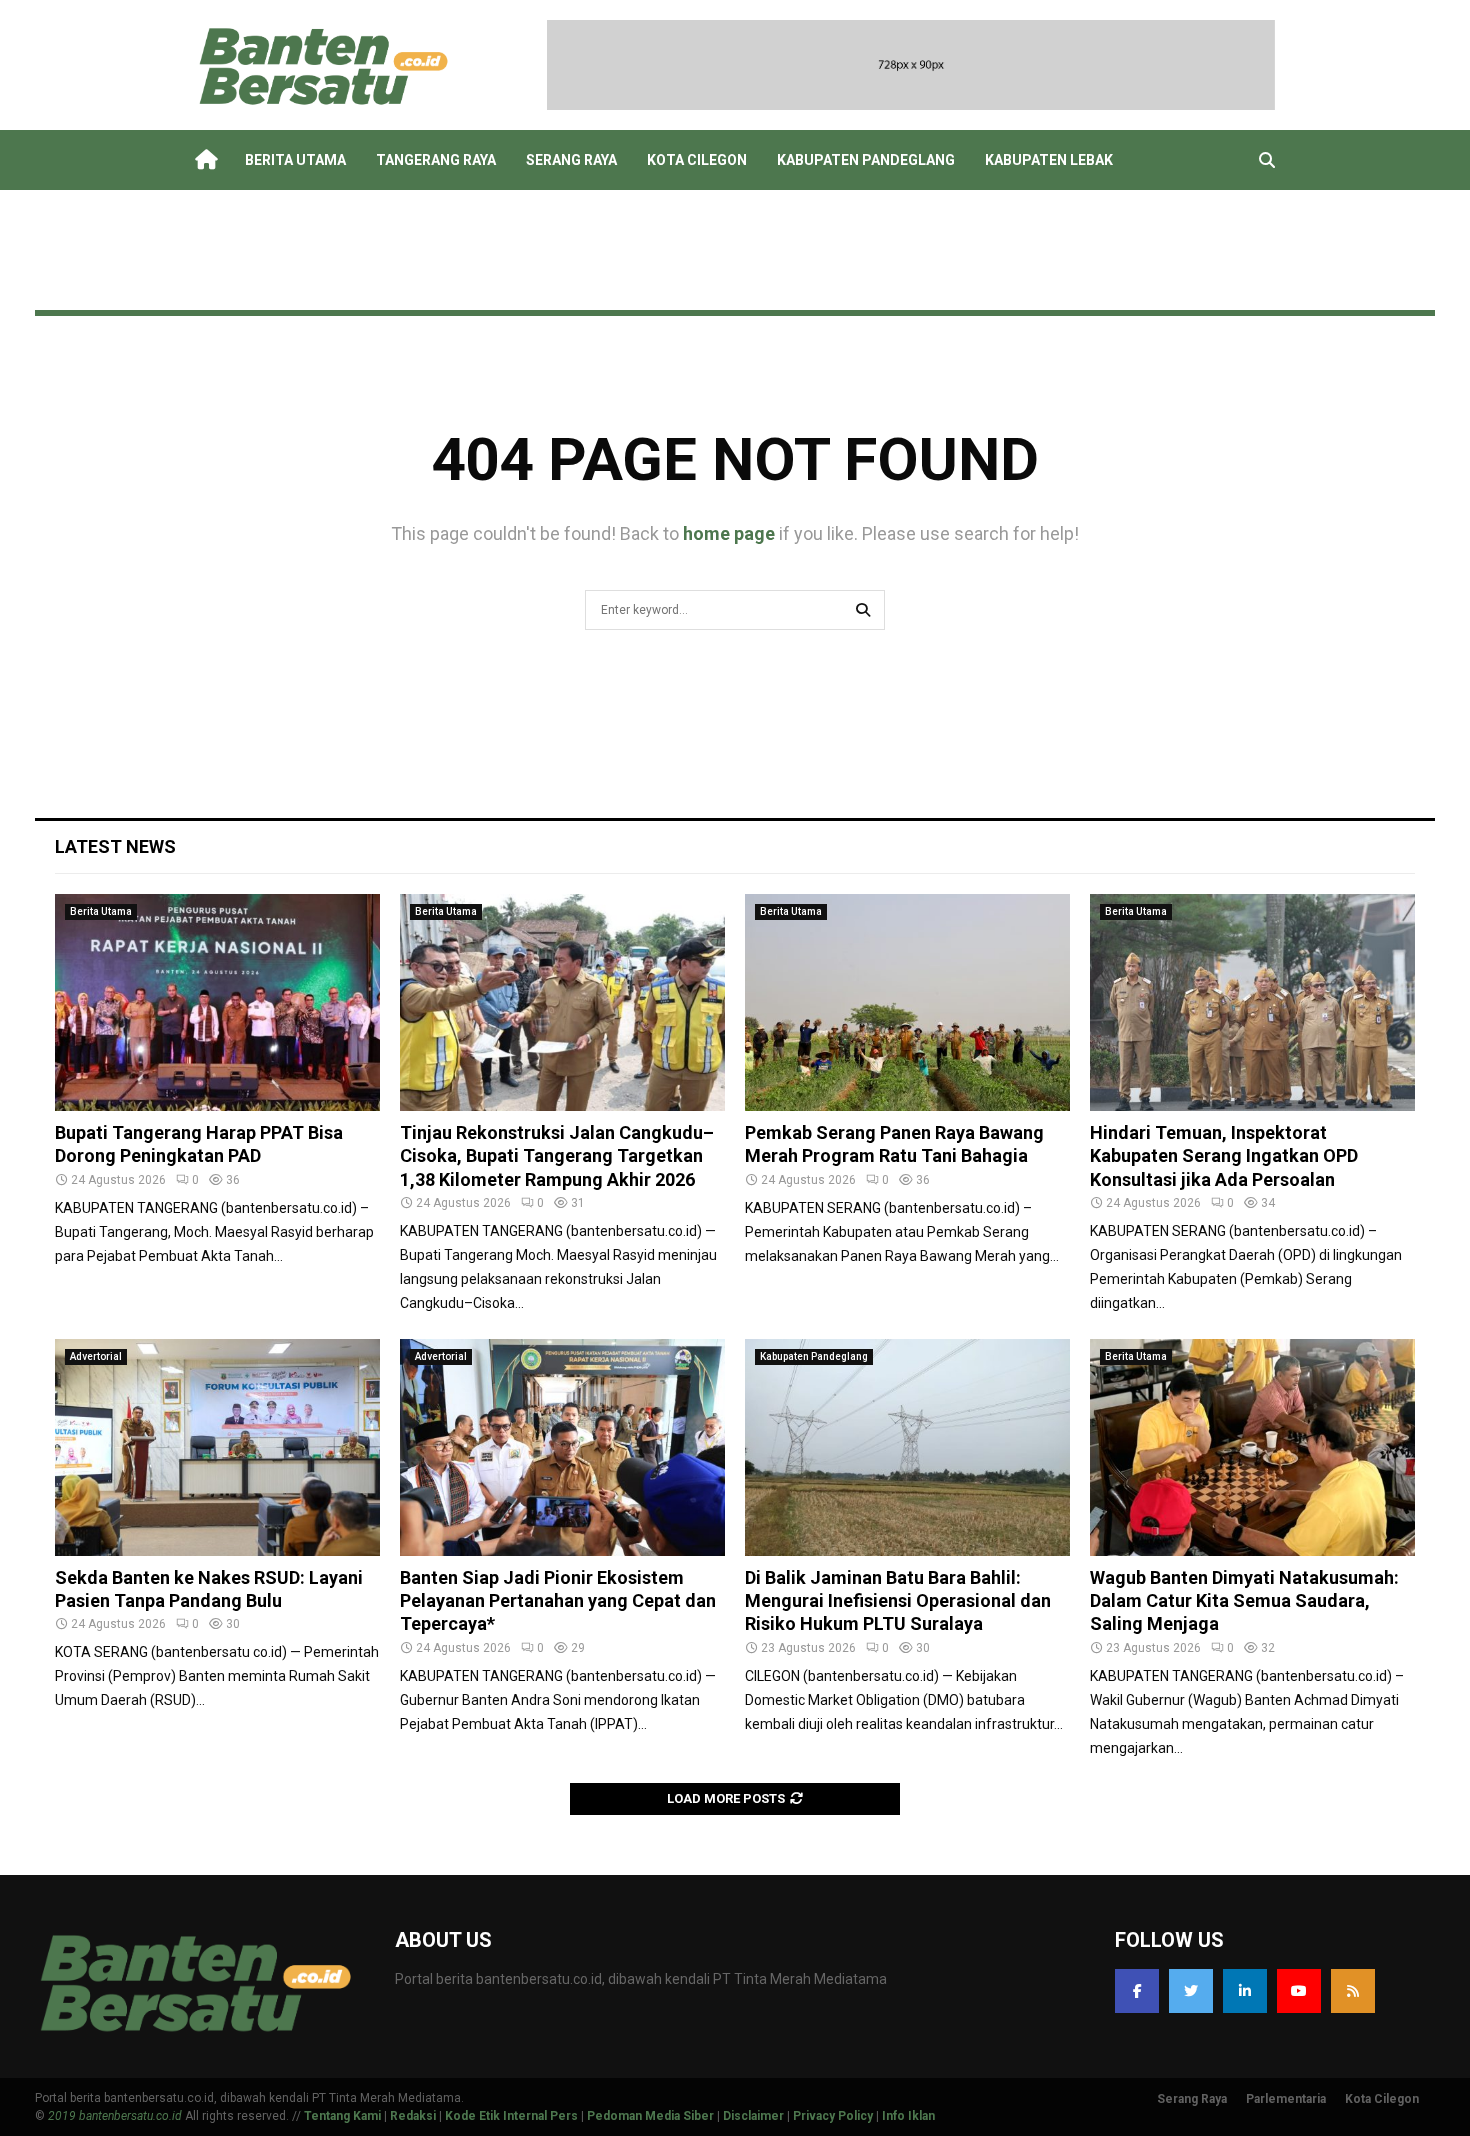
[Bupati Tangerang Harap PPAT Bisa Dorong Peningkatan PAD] (217, 1002)
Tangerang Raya (436, 160)
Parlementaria (1286, 2099)
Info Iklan (908, 2116)
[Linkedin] (1245, 1991)
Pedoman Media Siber (650, 2116)
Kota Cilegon (697, 160)
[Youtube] (1299, 1991)
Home (205, 160)
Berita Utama (295, 160)
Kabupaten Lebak (1049, 160)
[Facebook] (1137, 1991)
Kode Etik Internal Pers (511, 2116)
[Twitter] (1191, 1991)
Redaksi (413, 2116)
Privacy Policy (833, 2116)
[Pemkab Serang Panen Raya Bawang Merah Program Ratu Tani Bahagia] (907, 1002)
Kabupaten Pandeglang (866, 160)
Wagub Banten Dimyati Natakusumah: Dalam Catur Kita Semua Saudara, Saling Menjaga (1244, 1601)
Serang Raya (571, 160)
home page (729, 533)
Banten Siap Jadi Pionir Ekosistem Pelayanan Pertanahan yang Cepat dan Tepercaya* (558, 1601)
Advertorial (96, 1356)
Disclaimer (753, 2116)
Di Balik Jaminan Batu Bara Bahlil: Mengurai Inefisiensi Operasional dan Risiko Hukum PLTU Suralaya (898, 1601)
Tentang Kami (342, 2116)
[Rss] (1353, 1991)
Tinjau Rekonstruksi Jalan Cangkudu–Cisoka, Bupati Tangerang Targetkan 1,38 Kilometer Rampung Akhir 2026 (557, 1156)
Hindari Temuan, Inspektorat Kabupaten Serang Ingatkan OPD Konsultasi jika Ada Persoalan (1224, 1156)
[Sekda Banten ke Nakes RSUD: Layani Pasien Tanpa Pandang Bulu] (217, 1447)
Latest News (115, 846)
